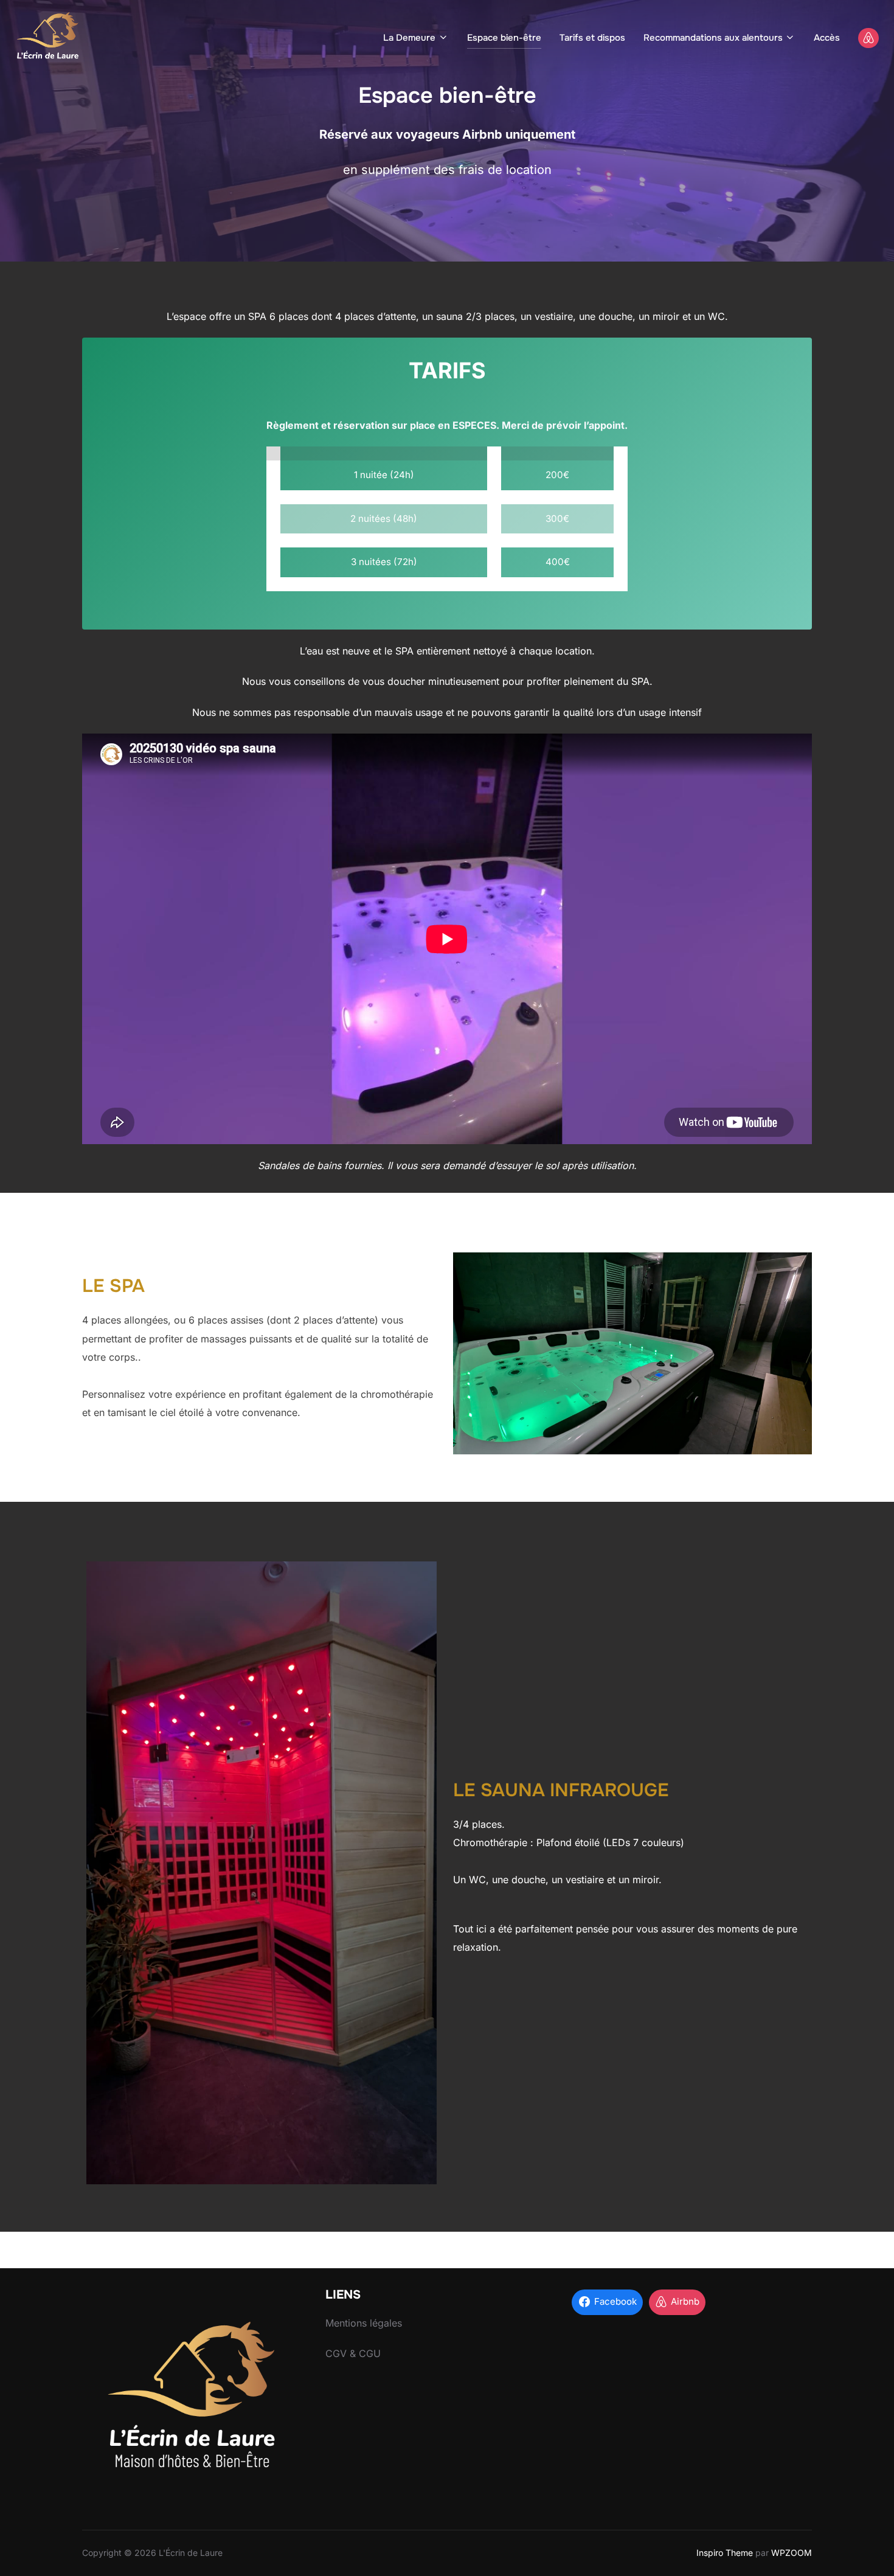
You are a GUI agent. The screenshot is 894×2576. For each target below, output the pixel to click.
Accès (827, 38)
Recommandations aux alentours (713, 38)
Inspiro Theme (725, 2553)
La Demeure (409, 38)
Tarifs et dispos (592, 38)
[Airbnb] (868, 38)
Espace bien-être (504, 38)
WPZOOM (792, 2553)
